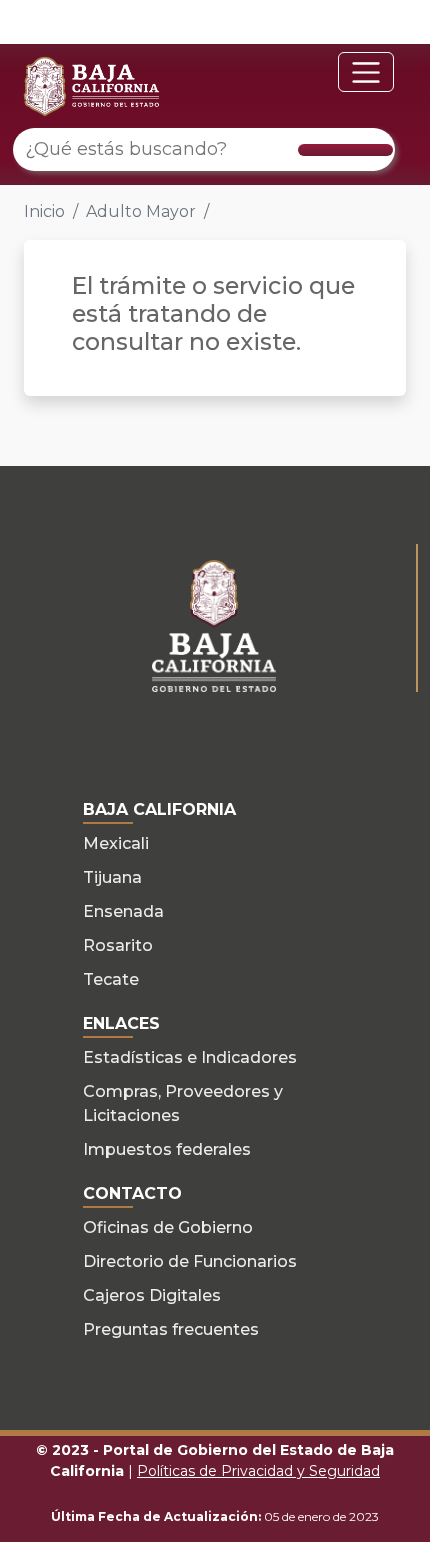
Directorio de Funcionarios (190, 1261)
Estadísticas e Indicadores (190, 1057)
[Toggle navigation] (366, 72)
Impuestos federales (167, 1149)
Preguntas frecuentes (171, 1329)
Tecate (111, 979)
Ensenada (123, 911)
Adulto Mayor (141, 211)
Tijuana (112, 877)
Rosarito (118, 945)
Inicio (44, 211)
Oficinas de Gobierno (168, 1227)
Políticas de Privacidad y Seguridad (258, 1471)
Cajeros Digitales (152, 1295)
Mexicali (116, 843)
